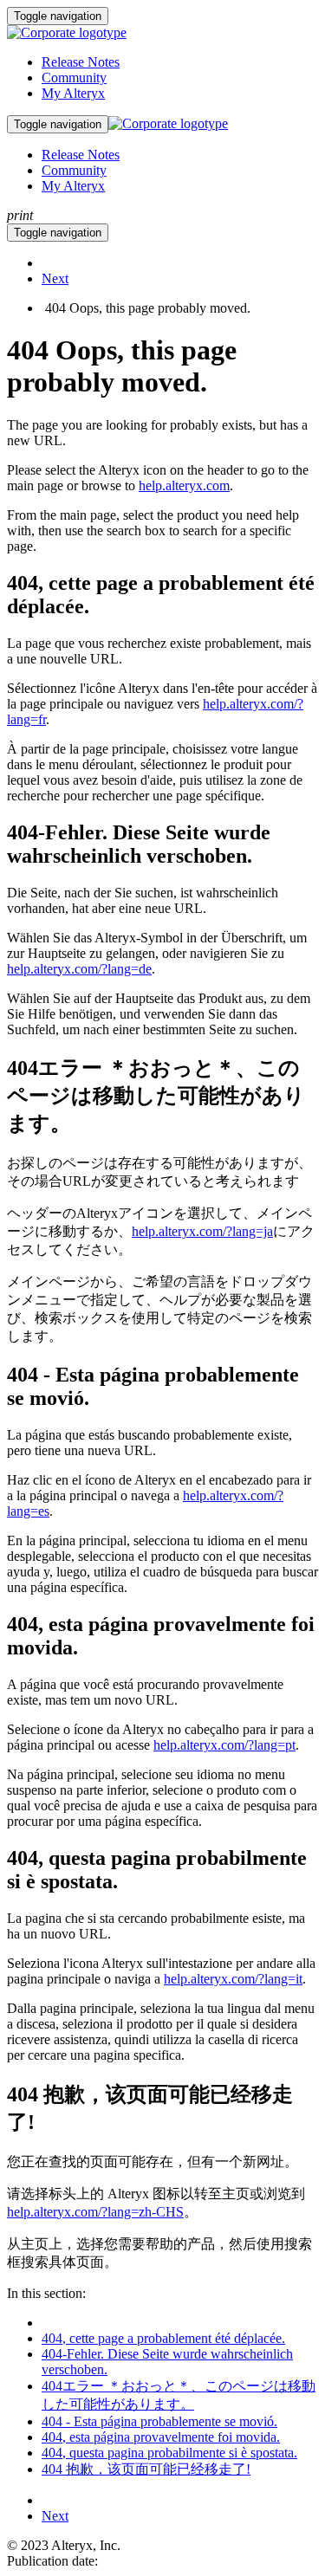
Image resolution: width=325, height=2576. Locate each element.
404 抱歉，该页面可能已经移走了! (146, 2469)
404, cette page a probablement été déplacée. (163, 2338)
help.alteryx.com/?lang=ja (202, 1231)
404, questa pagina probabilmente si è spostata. (169, 2453)
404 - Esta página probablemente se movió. (159, 2421)
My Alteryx (73, 93)
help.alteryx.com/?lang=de (79, 969)
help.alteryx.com (184, 485)
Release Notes (81, 62)
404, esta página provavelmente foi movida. (161, 2437)
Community (74, 78)
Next (55, 278)
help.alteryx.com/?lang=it (233, 1979)
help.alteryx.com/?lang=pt (224, 1745)
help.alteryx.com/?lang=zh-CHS (95, 2212)
